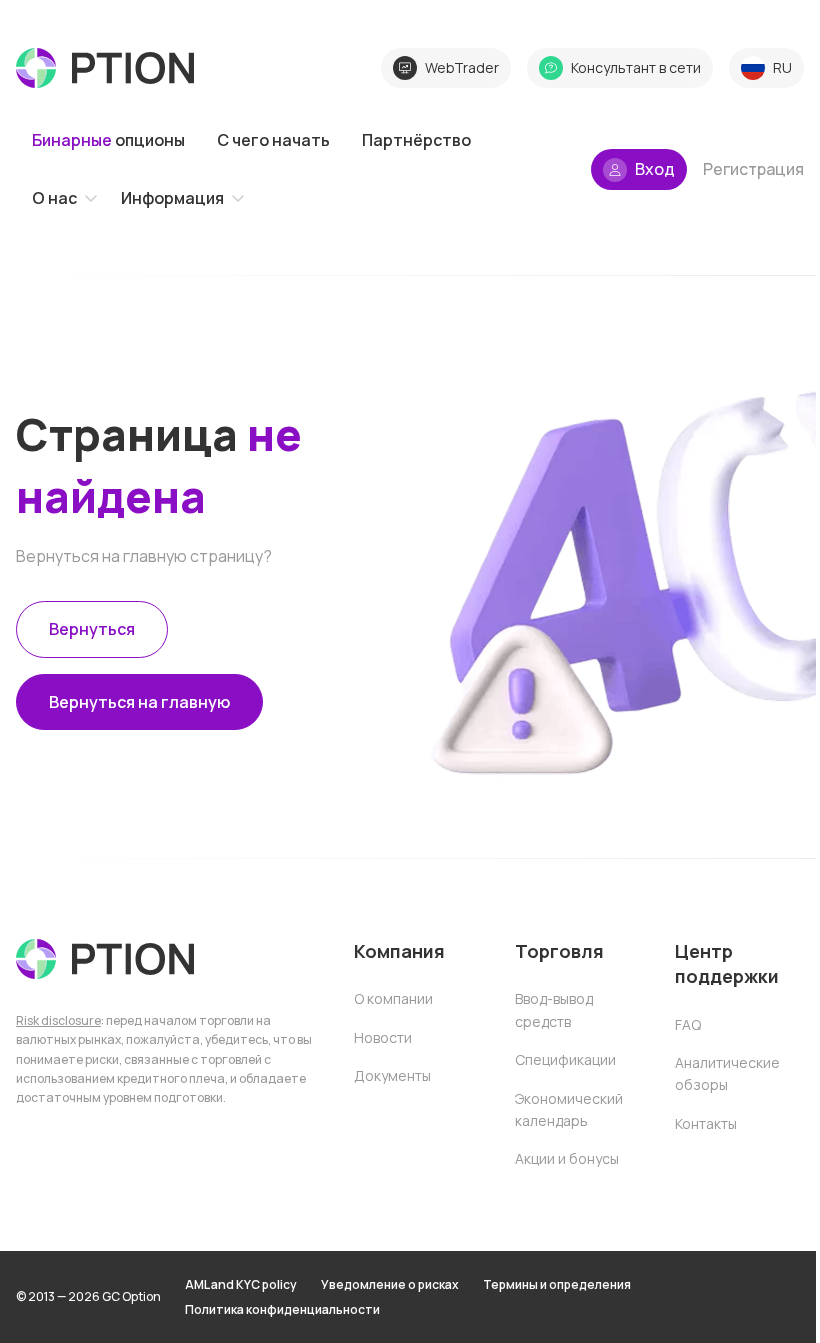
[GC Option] (105, 959)
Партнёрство (416, 140)
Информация (172, 198)
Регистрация (753, 169)
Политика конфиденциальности (282, 1309)
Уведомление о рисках (390, 1284)
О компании (393, 998)
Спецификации (565, 1059)
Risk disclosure (58, 1020)
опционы (108, 140)
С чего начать (273, 140)
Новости (383, 1037)
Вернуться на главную (139, 702)
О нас (54, 198)
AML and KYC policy (241, 1284)
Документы (392, 1075)
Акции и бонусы (567, 1158)
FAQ (688, 1024)
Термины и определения (557, 1284)
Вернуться (92, 629)
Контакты (706, 1123)
